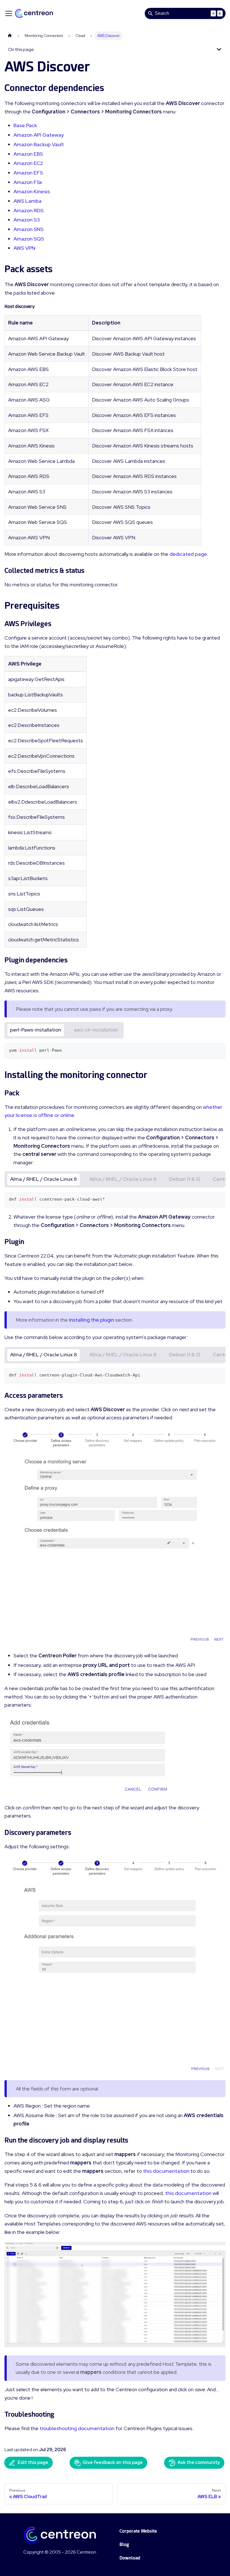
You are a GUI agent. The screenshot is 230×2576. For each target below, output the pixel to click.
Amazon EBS (28, 154)
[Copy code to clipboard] (219, 1050)
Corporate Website (138, 2531)
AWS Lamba (27, 201)
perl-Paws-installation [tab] (36, 1030)
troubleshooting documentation (77, 2428)
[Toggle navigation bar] (9, 13)
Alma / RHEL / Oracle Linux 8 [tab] (43, 1179)
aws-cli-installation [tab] (96, 1030)
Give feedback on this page (113, 2462)
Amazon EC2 (28, 163)
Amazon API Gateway (39, 135)
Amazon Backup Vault (39, 144)
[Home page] (10, 36)
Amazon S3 (27, 220)
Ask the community (199, 2462)
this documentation (166, 2171)
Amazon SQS (29, 239)
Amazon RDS (28, 210)
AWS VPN (24, 248)
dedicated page (188, 554)
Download (130, 2558)
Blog (124, 2545)
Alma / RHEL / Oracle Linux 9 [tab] (123, 1179)
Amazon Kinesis (32, 191)
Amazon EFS (28, 173)
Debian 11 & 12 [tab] (185, 1179)
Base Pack (25, 125)
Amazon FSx (28, 182)
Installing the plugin (92, 1320)
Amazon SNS (28, 229)
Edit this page (33, 2462)
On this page (21, 49)
